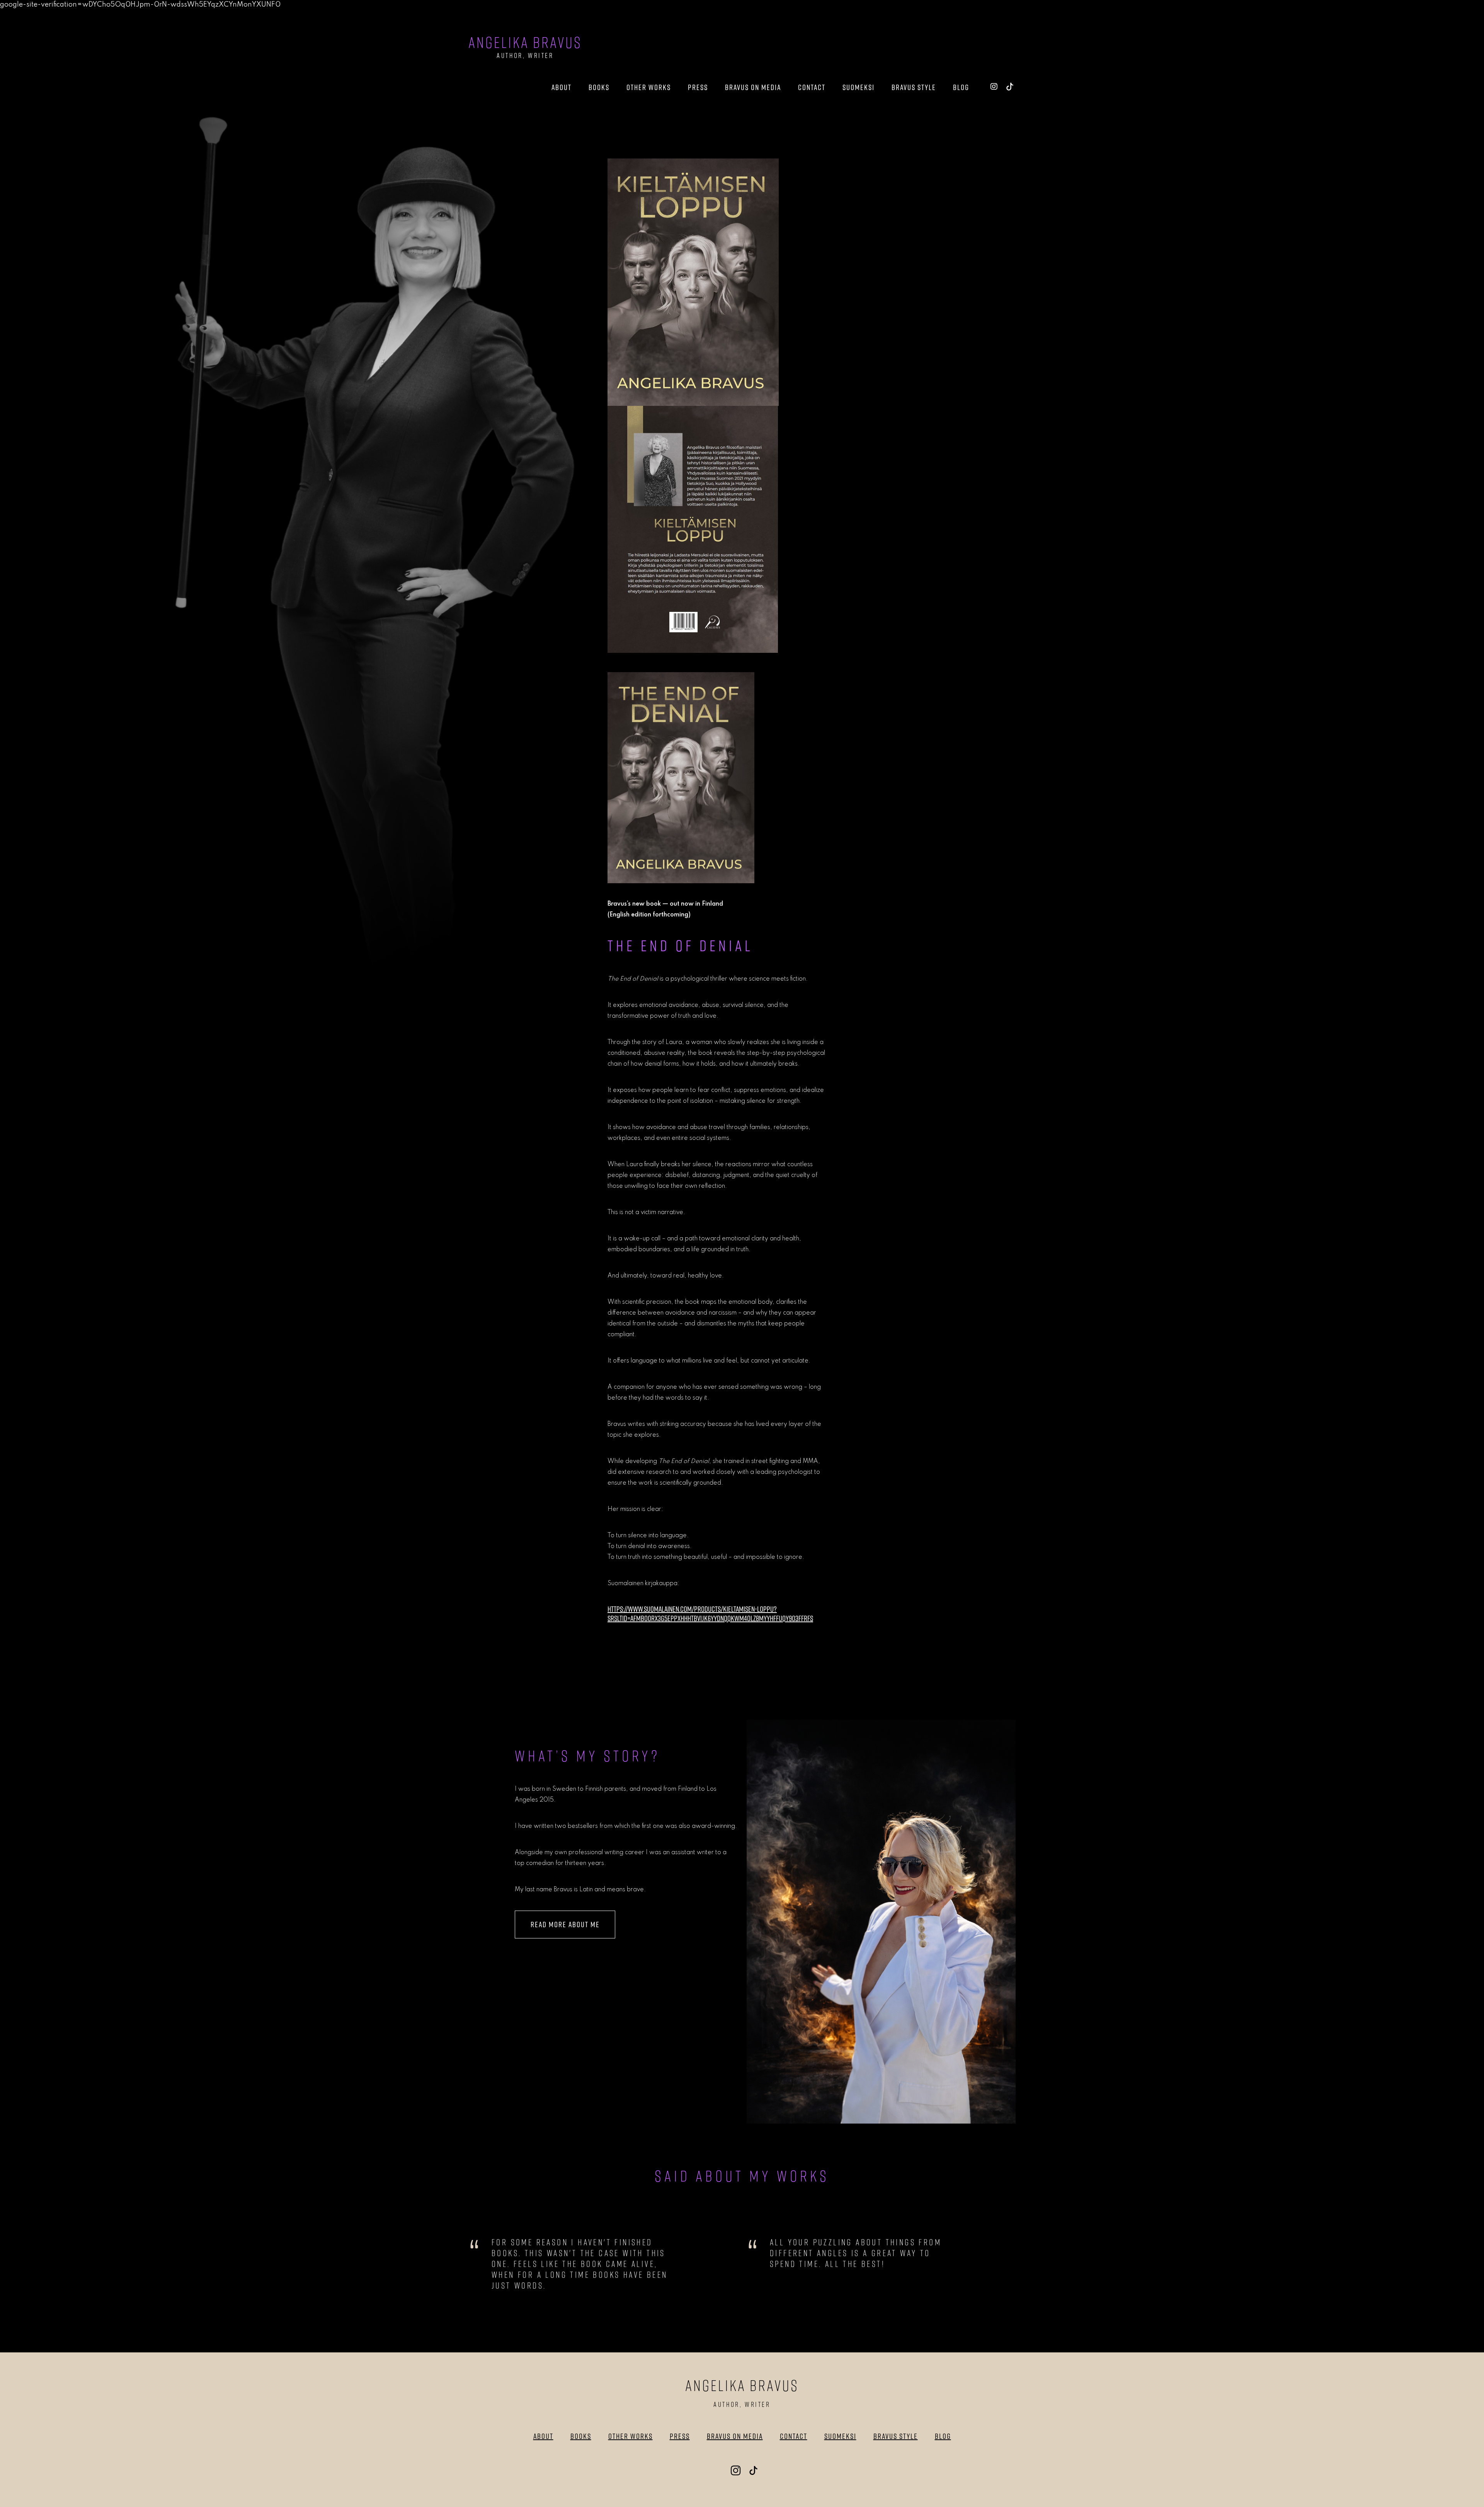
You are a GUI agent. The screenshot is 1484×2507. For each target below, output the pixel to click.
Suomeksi (859, 87)
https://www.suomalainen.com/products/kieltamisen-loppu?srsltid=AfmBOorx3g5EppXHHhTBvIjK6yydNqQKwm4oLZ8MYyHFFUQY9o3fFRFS (710, 1614)
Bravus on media (753, 87)
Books (599, 87)
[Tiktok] (1010, 86)
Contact (812, 87)
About (562, 87)
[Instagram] (994, 86)
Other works (649, 87)
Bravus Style (914, 87)
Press (698, 87)
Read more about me (565, 1924)
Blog (961, 87)
